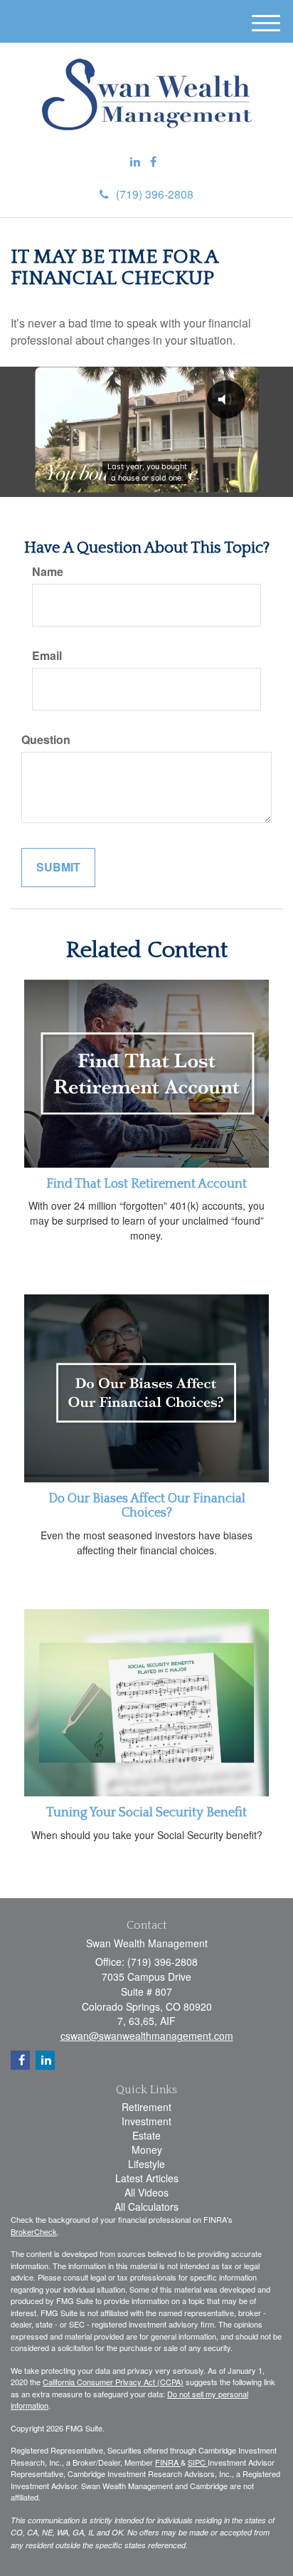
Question (46, 740)
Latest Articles (147, 2178)
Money (147, 2150)
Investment (146, 2121)
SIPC (198, 2462)
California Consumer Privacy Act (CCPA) (113, 2382)
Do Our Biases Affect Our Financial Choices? (147, 1506)
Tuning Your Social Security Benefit (146, 1813)
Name (48, 572)
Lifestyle (146, 2164)
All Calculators (146, 2206)
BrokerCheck (34, 2231)
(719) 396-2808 (155, 194)
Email (47, 656)
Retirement (146, 2107)
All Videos (146, 2192)
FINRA (168, 2462)
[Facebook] (153, 162)
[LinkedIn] (135, 162)
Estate (146, 2135)
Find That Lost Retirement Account (146, 1184)
